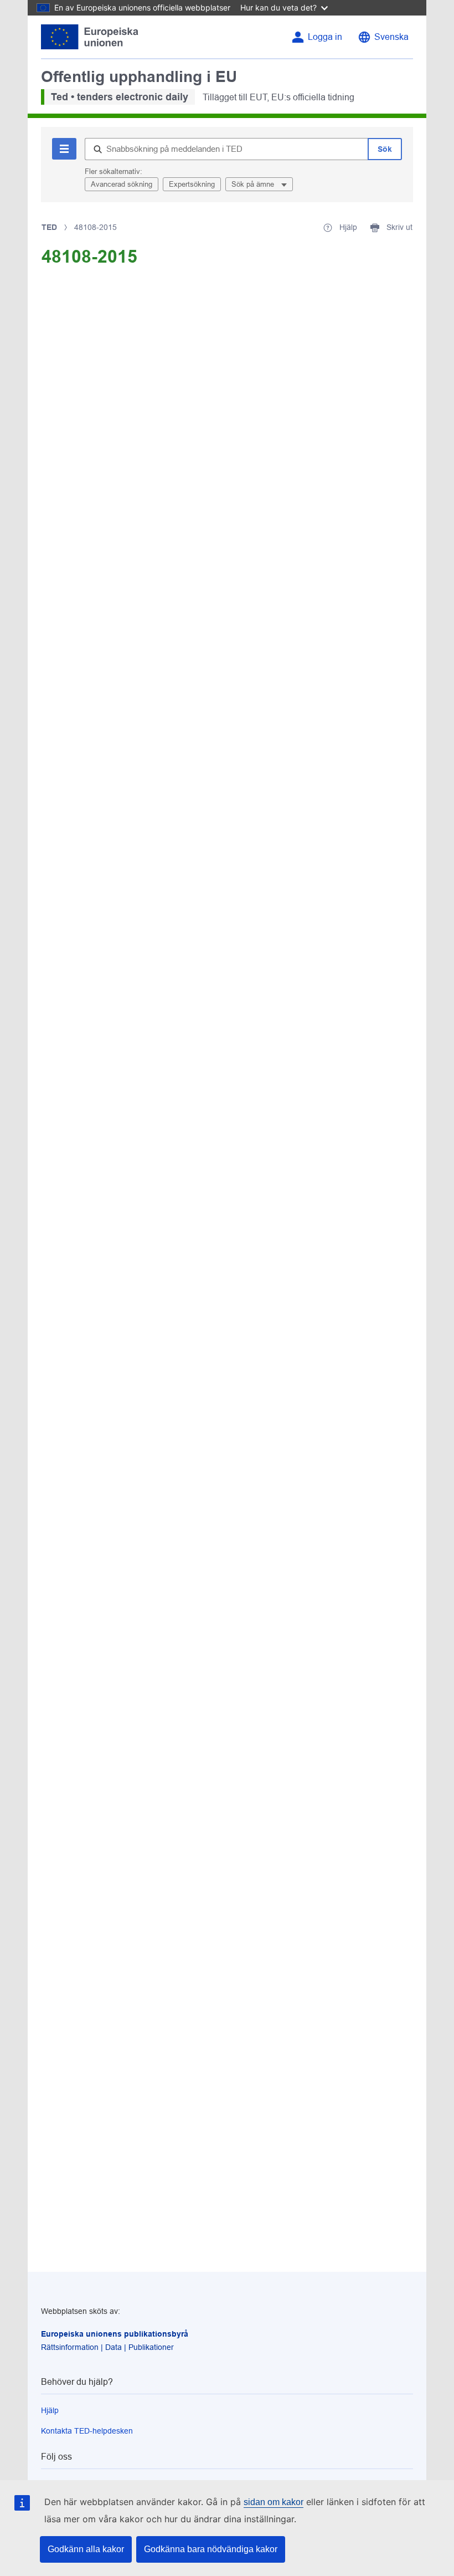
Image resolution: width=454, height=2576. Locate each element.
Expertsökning (192, 184)
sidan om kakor (274, 2502)
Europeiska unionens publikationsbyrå (115, 2334)
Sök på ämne (254, 184)
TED (49, 227)
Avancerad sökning (122, 184)
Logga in (325, 37)
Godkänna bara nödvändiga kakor (211, 2549)
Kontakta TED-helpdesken (87, 2431)
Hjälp (50, 2410)
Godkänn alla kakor (86, 2549)
